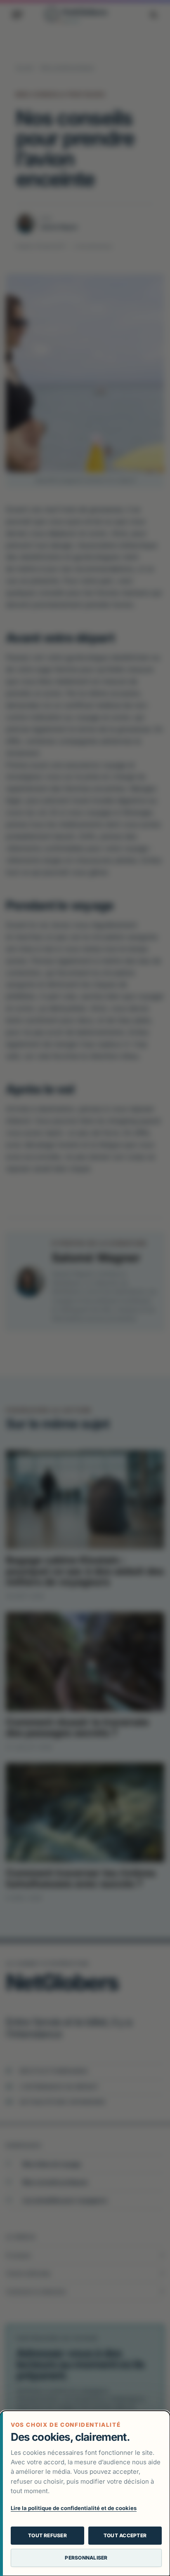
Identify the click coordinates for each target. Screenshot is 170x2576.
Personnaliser (86, 2558)
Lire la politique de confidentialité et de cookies (74, 2508)
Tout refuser (47, 2535)
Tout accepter (125, 2535)
